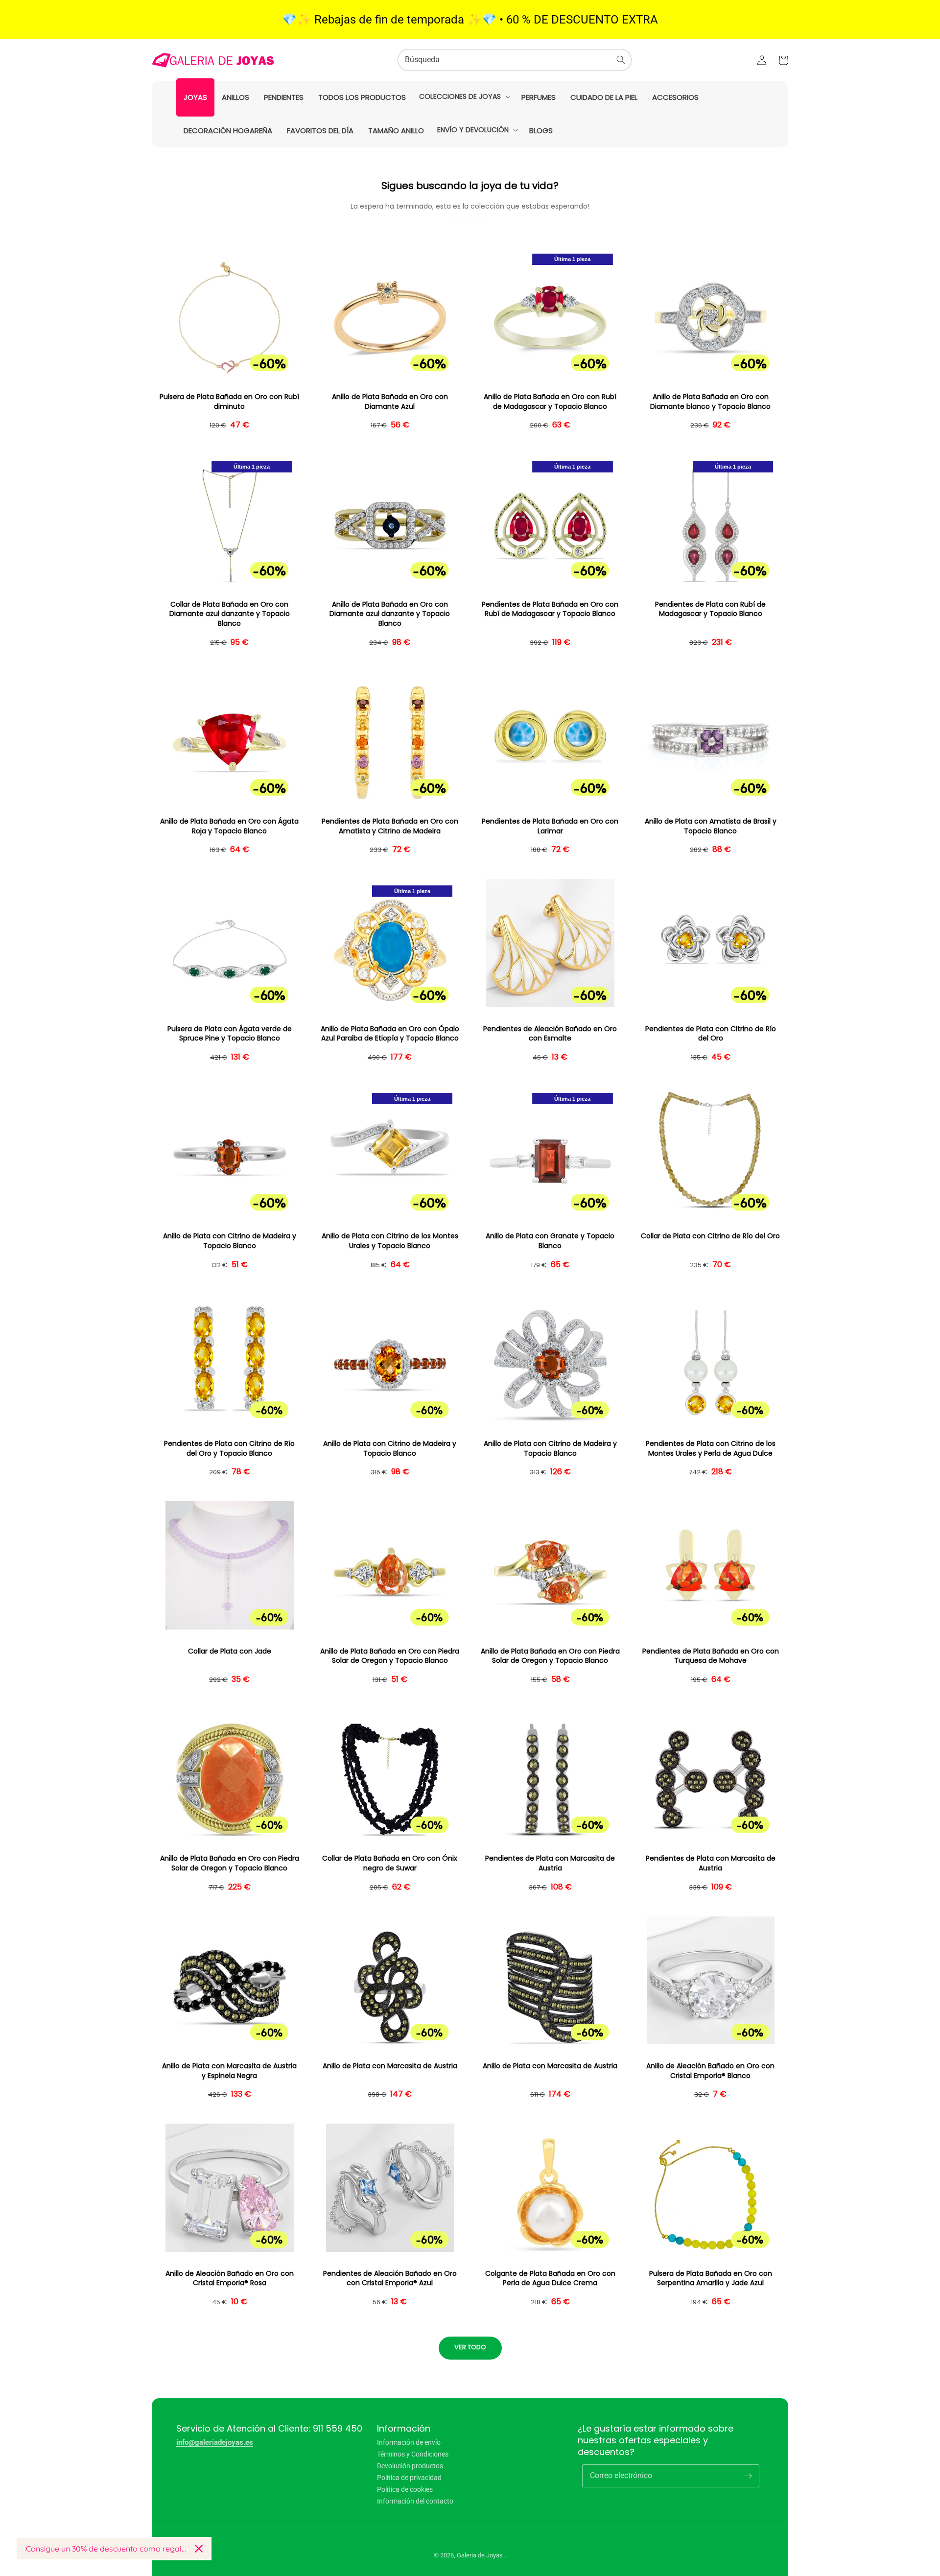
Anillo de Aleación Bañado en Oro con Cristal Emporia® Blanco (710, 2071)
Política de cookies (405, 2489)
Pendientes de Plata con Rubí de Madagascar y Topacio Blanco (710, 609)
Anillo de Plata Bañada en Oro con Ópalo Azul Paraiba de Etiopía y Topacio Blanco (390, 1034)
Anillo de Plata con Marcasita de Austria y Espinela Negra (229, 2071)
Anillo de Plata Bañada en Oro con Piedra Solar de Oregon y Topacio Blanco (390, 1656)
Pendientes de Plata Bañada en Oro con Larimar (550, 826)
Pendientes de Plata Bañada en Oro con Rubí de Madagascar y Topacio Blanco (550, 609)
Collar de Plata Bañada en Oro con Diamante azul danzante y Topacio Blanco (230, 614)
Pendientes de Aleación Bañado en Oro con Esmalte (550, 1034)
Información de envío (409, 2443)
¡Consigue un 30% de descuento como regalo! (106, 2549)
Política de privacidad (409, 2478)
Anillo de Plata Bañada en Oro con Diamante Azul (390, 402)
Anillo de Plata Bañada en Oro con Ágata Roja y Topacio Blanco (229, 826)
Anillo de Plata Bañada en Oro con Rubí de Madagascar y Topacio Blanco (550, 402)
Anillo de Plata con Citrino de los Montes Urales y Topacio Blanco (390, 1241)
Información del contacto (415, 2501)
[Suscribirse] (748, 2476)
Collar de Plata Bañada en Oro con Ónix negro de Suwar (390, 1863)
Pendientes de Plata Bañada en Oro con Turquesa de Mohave (711, 1656)
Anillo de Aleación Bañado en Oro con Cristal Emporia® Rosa (230, 2279)
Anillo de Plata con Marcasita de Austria (390, 2066)
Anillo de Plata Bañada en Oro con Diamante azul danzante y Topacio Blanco (390, 614)
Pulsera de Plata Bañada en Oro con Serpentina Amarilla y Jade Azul (711, 2279)
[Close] (199, 2549)
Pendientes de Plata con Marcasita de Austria (550, 1863)
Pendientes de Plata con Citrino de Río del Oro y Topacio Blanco (229, 1449)
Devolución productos (410, 2466)
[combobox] (515, 60)
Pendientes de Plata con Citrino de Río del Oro (711, 1034)
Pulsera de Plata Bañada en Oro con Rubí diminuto (229, 402)
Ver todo (470, 2347)
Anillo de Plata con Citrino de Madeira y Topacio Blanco (230, 1241)
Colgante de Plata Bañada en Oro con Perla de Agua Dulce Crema (550, 2279)
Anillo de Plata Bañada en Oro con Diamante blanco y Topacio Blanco (710, 402)
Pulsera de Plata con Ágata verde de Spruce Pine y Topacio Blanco (230, 1034)
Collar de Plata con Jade (230, 1651)
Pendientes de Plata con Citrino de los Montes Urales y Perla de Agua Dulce (711, 1449)
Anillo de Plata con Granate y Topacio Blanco (550, 1241)
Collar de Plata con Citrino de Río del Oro (710, 1236)
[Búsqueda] (621, 60)
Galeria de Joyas (480, 2555)
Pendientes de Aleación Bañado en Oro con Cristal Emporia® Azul (390, 2279)
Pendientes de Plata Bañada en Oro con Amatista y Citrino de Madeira (390, 826)
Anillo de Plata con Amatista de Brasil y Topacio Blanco (711, 826)
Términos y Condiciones (413, 2454)
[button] (464, 96)
